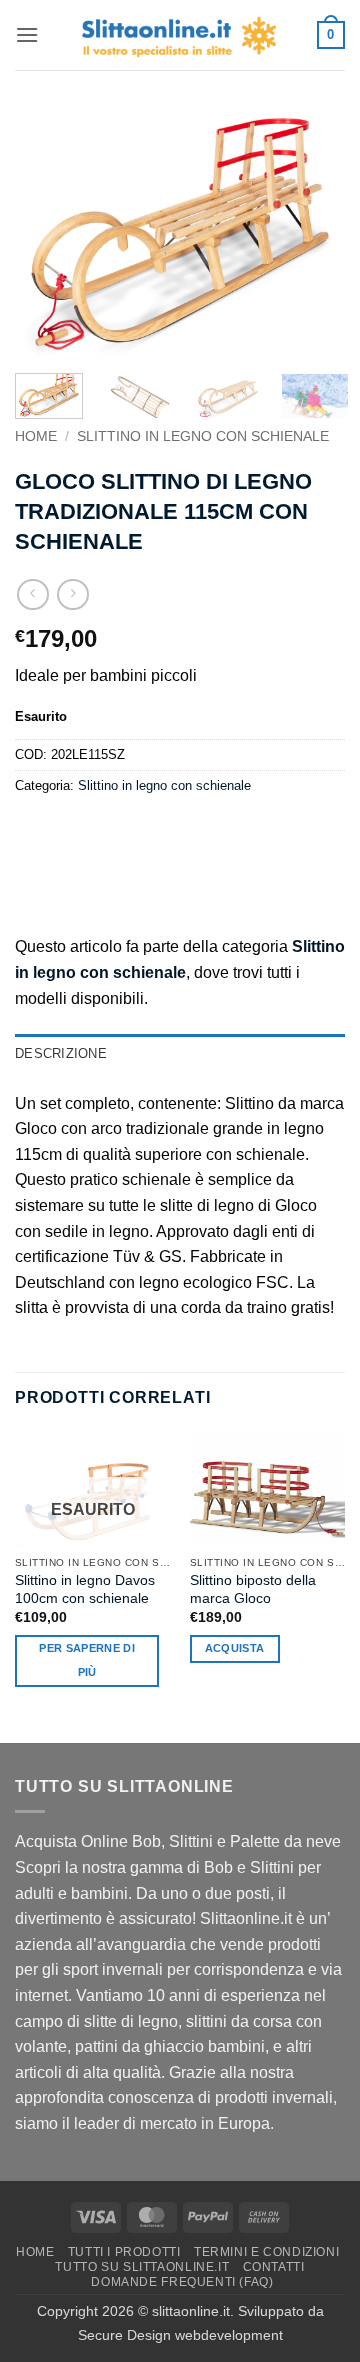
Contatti (274, 2267)
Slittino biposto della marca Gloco (253, 1589)
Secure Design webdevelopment (180, 2335)
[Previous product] (72, 594)
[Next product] (32, 594)
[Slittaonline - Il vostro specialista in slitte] (180, 35)
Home (36, 436)
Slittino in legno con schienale (203, 436)
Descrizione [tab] (61, 1053)
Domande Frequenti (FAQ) (182, 2282)
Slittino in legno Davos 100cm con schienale (85, 1589)
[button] (27, 34)
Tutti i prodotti (124, 2252)
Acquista (235, 1648)
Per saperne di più (87, 1660)
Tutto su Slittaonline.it (142, 2267)
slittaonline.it (191, 2311)
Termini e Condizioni (266, 2252)
